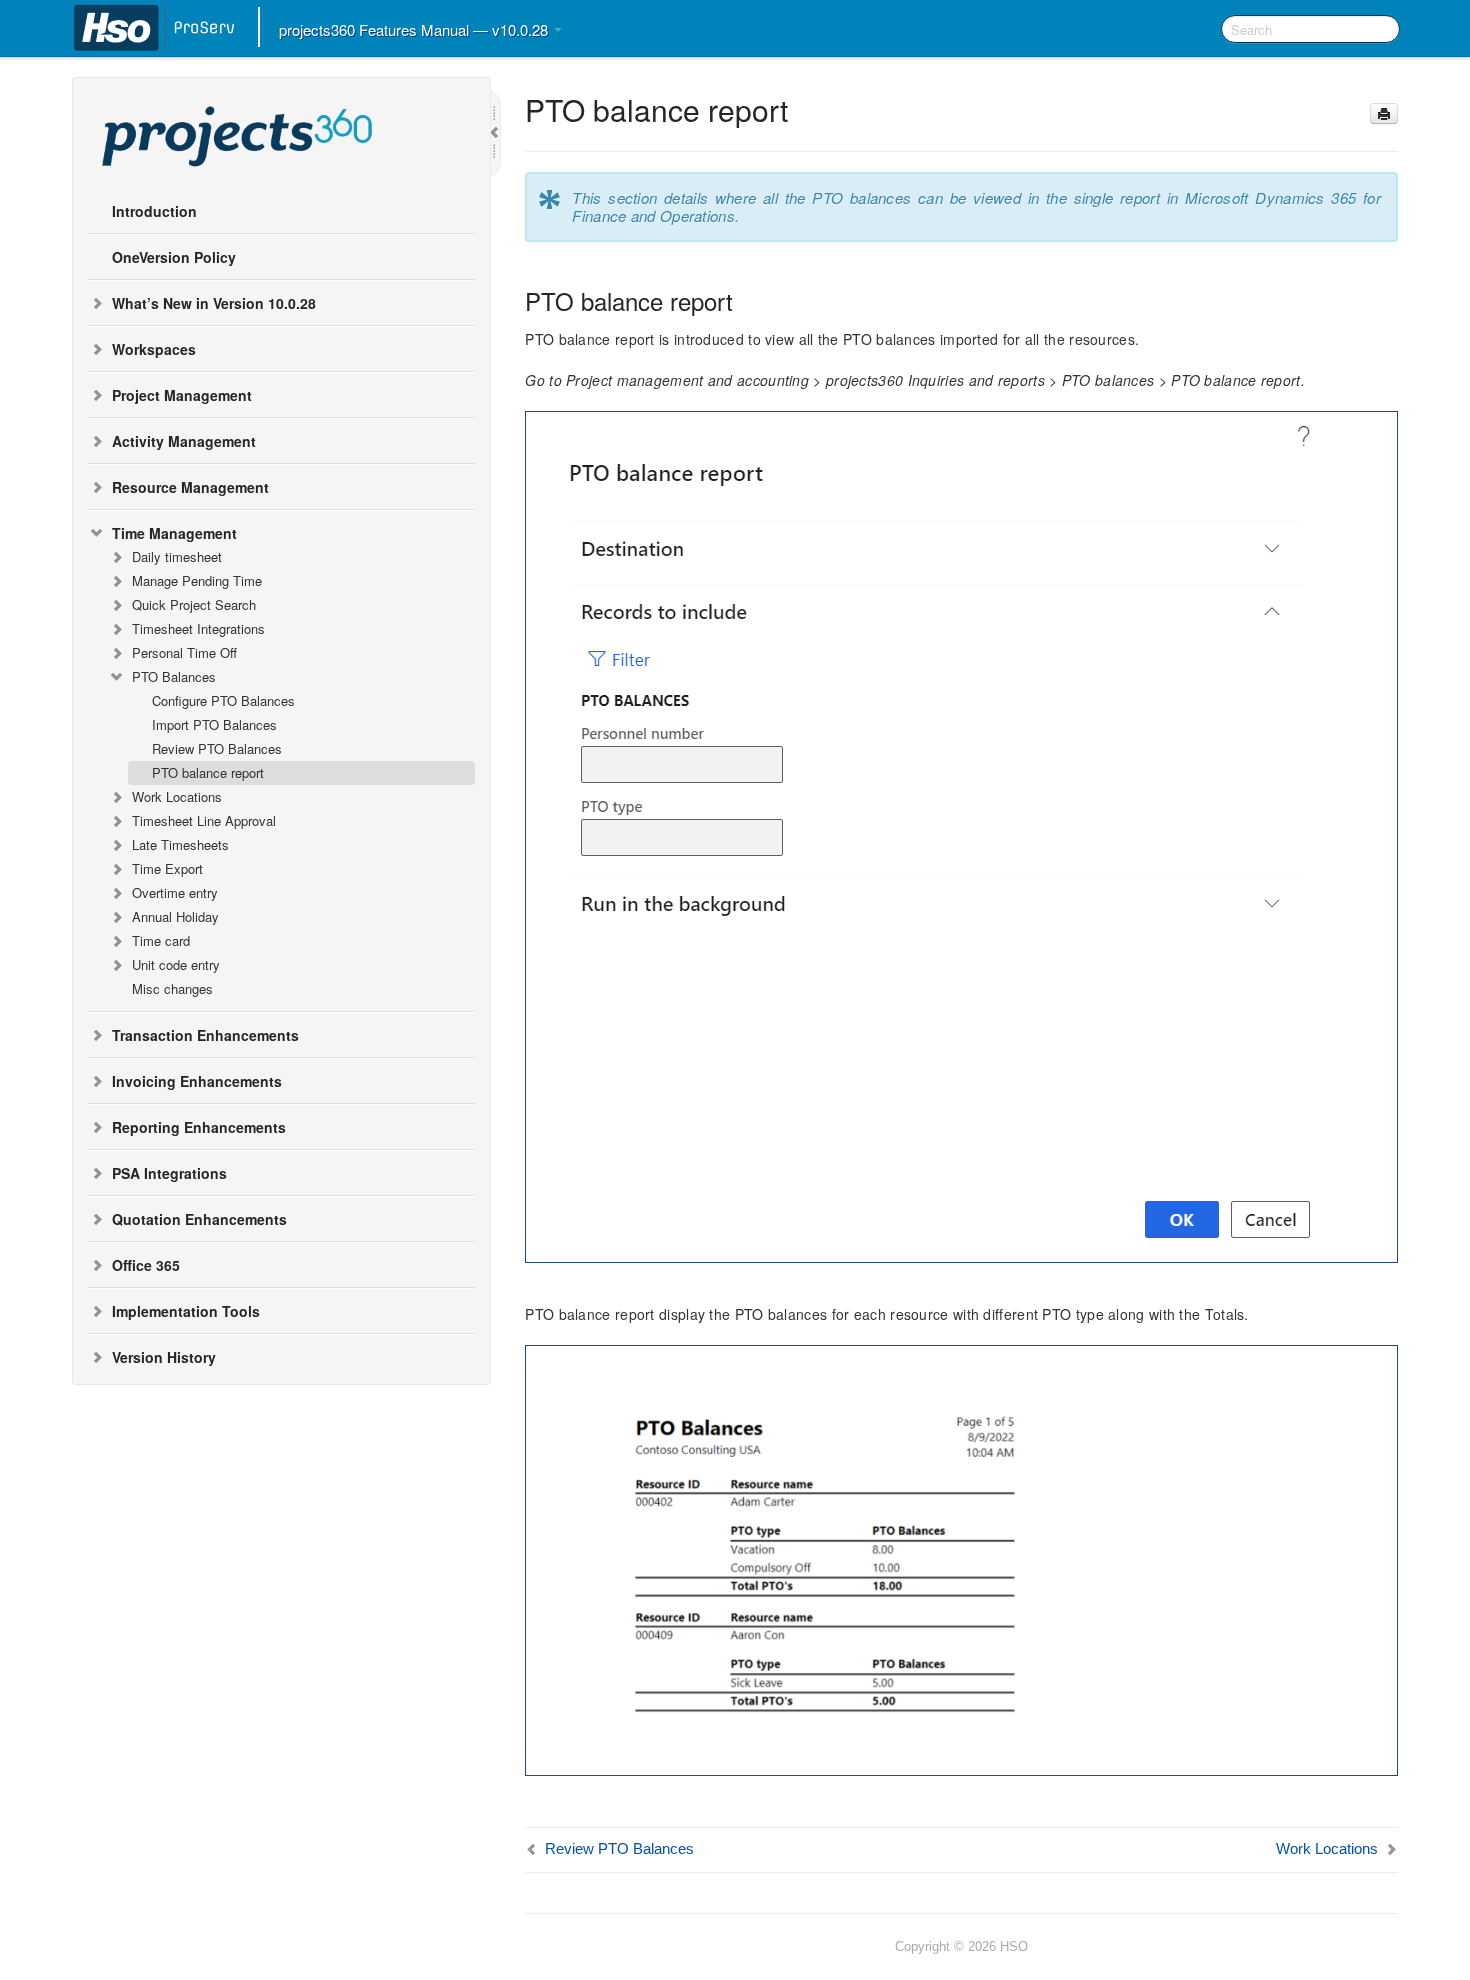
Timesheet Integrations (198, 628)
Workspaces (154, 349)
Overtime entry (175, 892)
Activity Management (184, 441)
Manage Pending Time (197, 580)
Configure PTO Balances (223, 700)
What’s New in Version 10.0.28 (214, 303)
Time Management (174, 533)
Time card (161, 940)
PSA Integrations (169, 1173)
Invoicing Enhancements (197, 1081)
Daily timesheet (177, 556)
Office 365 (146, 1265)
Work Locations (177, 796)
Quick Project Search (194, 604)
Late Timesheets (180, 844)
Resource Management (190, 487)
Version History (164, 1357)
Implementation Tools (186, 1311)
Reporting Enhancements (199, 1127)
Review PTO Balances (217, 748)
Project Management (182, 395)
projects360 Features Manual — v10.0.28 (415, 29)
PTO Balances (174, 676)
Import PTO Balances (214, 724)
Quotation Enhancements (199, 1219)
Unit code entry (176, 964)
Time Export (167, 868)
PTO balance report (208, 772)
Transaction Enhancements (205, 1035)
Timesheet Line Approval (204, 820)
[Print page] (1384, 113)
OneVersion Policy (174, 257)
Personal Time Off (184, 652)
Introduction (154, 211)
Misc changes (172, 988)
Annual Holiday (175, 916)
